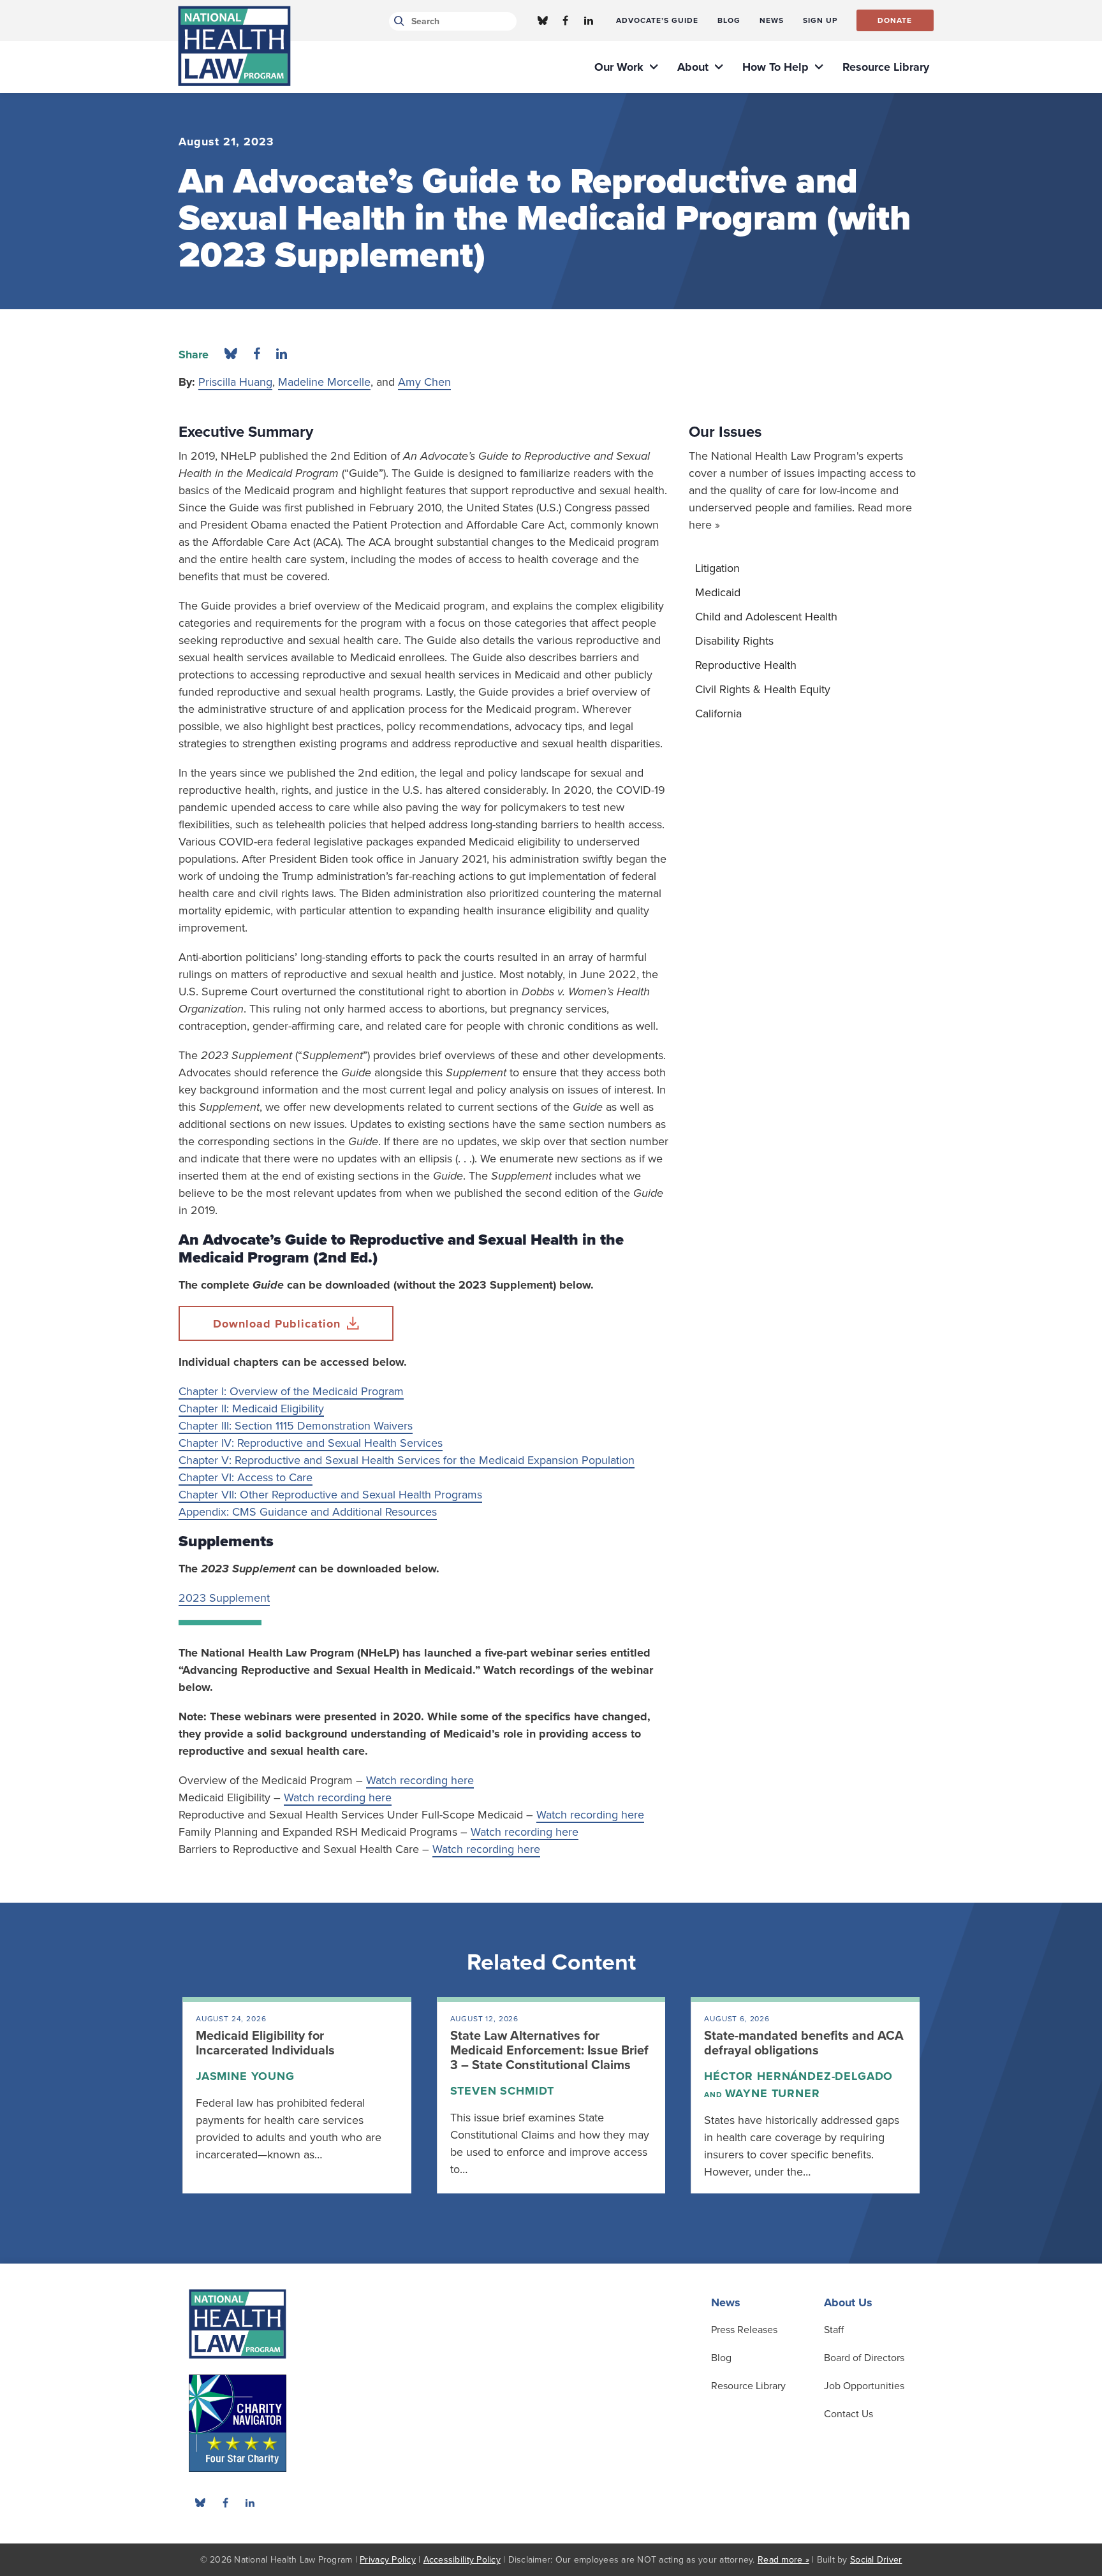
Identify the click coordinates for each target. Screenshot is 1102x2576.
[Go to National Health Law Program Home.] (234, 46)
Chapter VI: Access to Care (246, 1477)
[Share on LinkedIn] (282, 355)
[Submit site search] (397, 21)
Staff (834, 2330)
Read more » (783, 2560)
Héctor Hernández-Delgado (798, 2076)
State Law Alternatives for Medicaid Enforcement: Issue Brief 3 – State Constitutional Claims (549, 2051)
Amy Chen (424, 382)
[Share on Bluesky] (231, 355)
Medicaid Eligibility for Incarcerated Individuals (265, 2043)
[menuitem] (657, 20)
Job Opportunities (864, 2386)
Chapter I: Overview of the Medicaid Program (291, 1391)
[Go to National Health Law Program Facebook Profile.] (566, 20)
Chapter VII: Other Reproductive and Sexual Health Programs (330, 1495)
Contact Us (849, 2414)
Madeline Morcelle (324, 382)
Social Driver (876, 2560)
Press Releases (744, 2330)
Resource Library (748, 2386)
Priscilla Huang (235, 382)
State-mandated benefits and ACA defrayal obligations (804, 2043)
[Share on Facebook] (257, 355)
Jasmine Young (245, 2076)
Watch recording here (420, 1780)
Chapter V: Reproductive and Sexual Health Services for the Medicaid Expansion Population (407, 1460)
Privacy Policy (388, 2560)
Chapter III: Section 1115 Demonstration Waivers (296, 1426)
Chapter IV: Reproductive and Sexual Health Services (311, 1443)
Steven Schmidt (503, 2091)
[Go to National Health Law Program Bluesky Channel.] (543, 20)
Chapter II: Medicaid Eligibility (251, 1409)
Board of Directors (864, 2358)
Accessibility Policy (462, 2560)
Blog (721, 2358)
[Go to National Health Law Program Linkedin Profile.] (589, 20)
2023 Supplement (224, 1598)
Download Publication (277, 1324)
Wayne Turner (773, 2093)
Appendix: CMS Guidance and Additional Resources (308, 1512)
